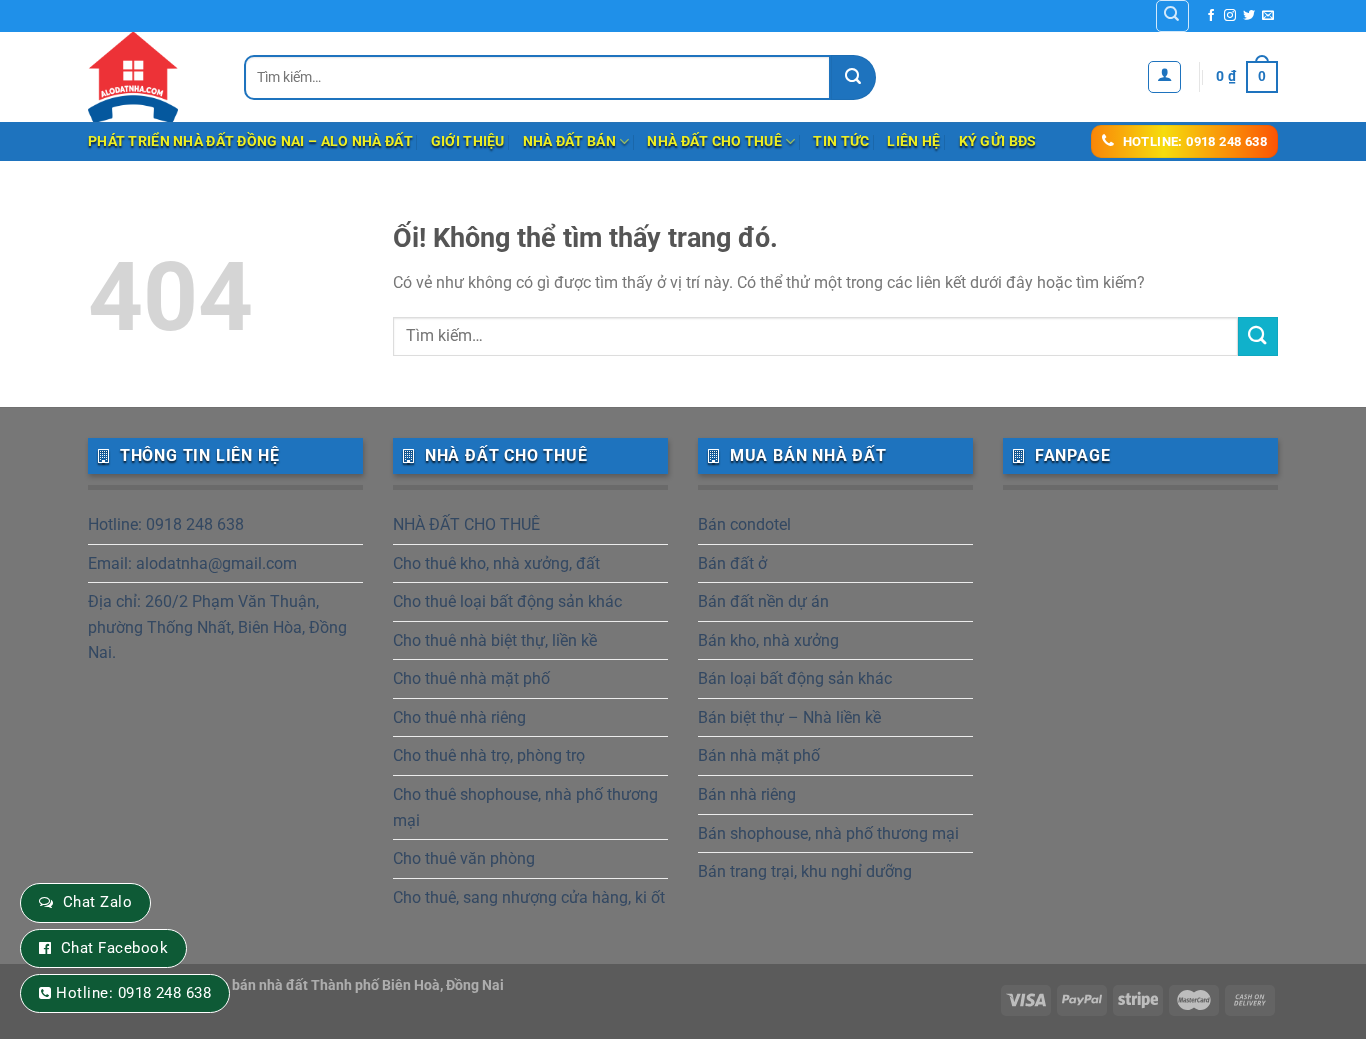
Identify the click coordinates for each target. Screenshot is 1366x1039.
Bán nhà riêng (747, 794)
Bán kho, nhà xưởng (768, 640)
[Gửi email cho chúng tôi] (1268, 16)
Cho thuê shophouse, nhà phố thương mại (525, 807)
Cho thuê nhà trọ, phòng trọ (489, 755)
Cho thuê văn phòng (464, 858)
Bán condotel (744, 524)
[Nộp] (853, 77)
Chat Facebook (114, 948)
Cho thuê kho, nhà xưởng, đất (496, 563)
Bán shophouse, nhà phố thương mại (828, 833)
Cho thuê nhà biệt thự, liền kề (495, 640)
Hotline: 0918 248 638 (166, 524)
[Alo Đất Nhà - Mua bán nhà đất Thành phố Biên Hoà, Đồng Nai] (151, 77)
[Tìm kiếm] (1172, 16)
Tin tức (841, 141)
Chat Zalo (97, 902)
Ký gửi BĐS (998, 141)
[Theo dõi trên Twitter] (1249, 16)
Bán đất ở (732, 563)
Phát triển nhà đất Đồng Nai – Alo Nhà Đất (250, 141)
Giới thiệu (468, 141)
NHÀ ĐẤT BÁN (569, 141)
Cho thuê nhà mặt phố (471, 678)
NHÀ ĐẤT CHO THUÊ (714, 141)
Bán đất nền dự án (763, 601)
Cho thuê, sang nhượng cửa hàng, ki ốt (529, 897)
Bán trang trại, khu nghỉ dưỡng (805, 871)
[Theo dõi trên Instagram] (1230, 16)
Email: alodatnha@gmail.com (192, 563)
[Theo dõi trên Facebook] (1211, 16)
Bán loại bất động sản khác (795, 678)
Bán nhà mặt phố (759, 755)
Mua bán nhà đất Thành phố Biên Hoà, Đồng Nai (352, 985)
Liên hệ (913, 141)
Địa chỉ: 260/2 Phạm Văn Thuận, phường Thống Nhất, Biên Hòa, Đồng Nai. (217, 627)
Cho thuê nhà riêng (459, 717)
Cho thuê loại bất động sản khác (507, 601)
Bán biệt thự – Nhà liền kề (789, 717)
